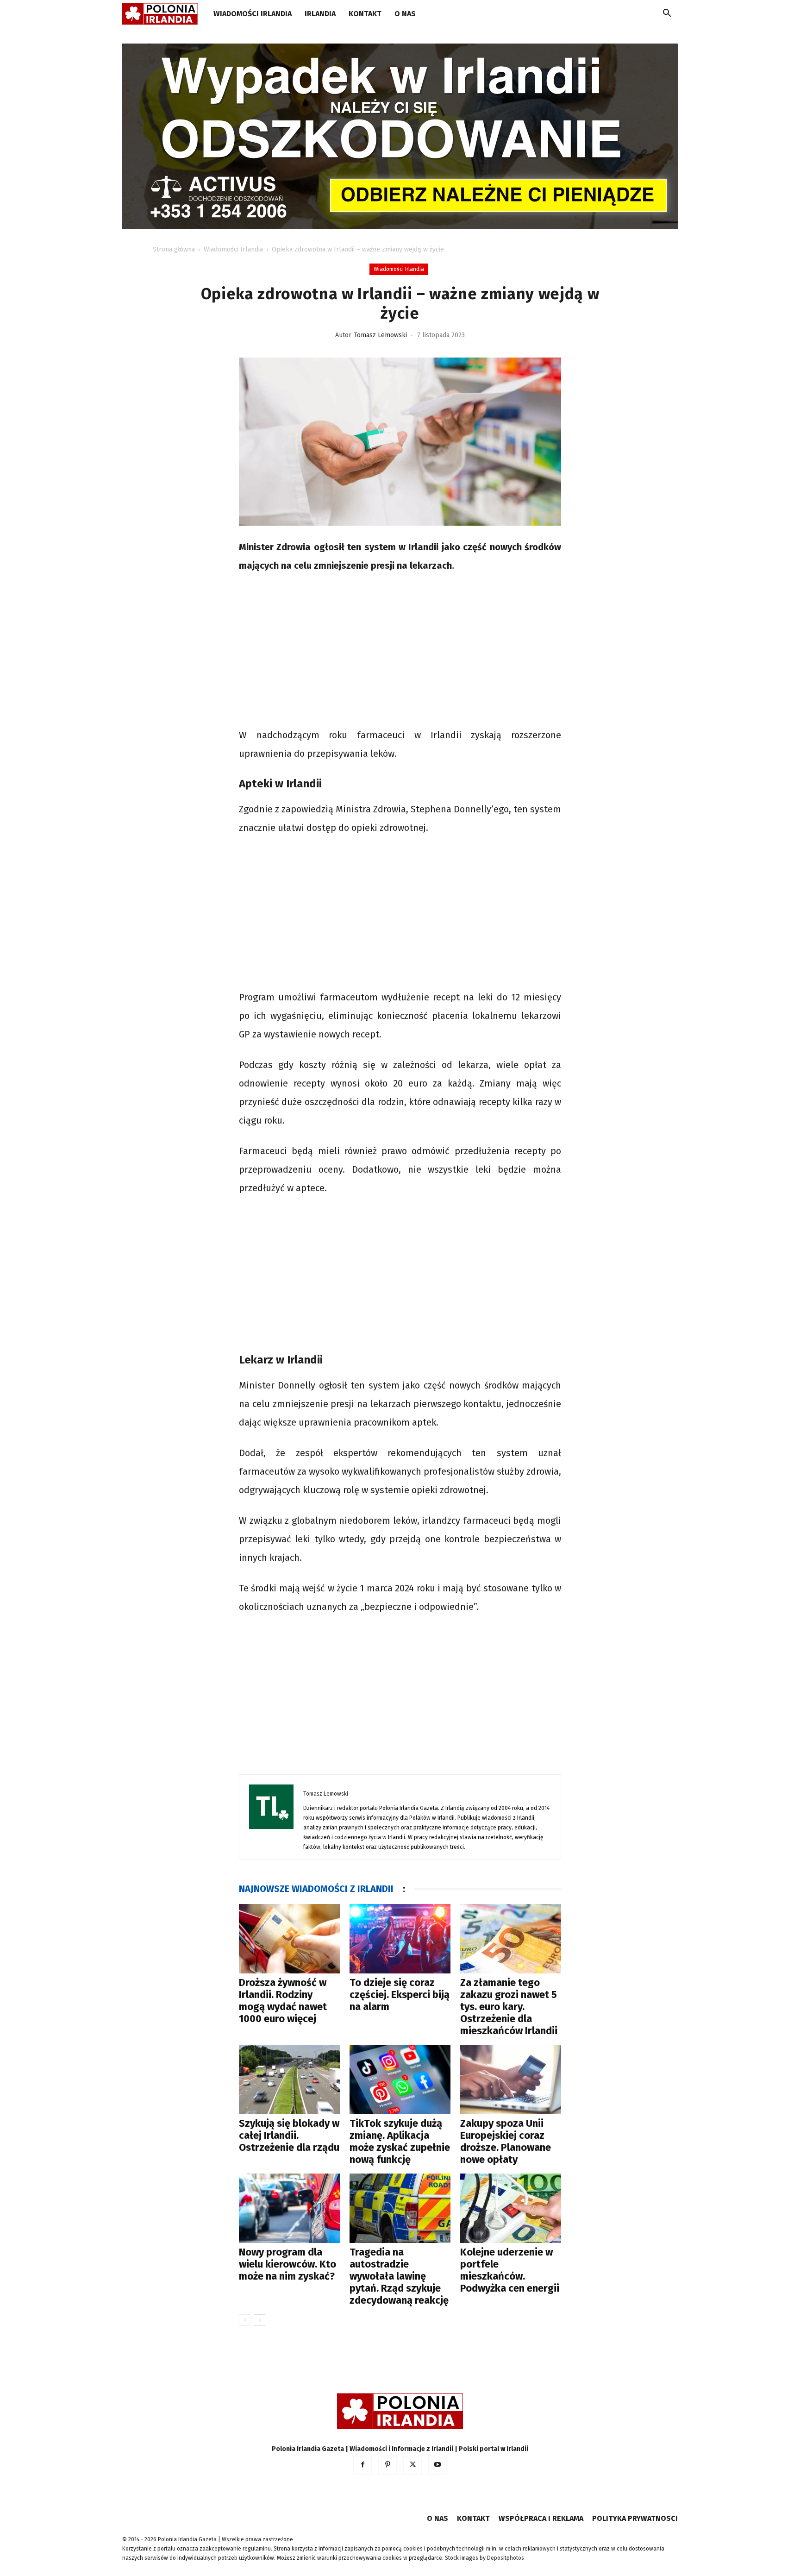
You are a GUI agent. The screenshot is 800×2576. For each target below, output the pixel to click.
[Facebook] (362, 2465)
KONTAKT (365, 14)
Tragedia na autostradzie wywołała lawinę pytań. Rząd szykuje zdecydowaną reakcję (399, 2276)
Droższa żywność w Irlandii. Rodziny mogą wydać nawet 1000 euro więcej (283, 2001)
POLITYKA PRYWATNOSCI (635, 2518)
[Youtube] (437, 2465)
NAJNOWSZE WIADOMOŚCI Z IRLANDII (316, 1889)
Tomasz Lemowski (381, 335)
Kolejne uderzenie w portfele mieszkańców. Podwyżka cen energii (510, 2270)
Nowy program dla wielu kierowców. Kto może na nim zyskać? (287, 2264)
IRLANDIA (320, 14)
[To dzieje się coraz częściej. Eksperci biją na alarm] (400, 1939)
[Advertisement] (400, 652)
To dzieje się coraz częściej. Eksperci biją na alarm (400, 1995)
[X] (412, 2465)
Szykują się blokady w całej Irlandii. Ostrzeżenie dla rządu (289, 2135)
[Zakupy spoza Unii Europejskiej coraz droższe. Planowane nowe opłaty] (511, 2080)
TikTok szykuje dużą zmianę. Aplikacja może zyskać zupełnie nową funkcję (400, 2141)
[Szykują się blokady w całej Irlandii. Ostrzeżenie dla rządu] (289, 2080)
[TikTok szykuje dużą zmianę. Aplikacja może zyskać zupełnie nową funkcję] (400, 2080)
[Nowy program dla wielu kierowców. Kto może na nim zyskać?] (289, 2208)
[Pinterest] (387, 2465)
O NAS (405, 14)
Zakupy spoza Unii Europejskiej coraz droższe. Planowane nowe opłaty (506, 2141)
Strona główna (174, 249)
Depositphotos (506, 2558)
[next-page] (259, 2320)
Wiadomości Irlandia (253, 14)
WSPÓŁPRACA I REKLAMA (541, 2518)
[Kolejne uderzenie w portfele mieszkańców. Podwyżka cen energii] (511, 2208)
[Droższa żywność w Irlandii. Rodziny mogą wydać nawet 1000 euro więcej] (289, 1939)
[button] (667, 15)
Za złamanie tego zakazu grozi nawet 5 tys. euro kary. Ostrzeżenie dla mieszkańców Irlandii (509, 2007)
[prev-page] (245, 2320)
